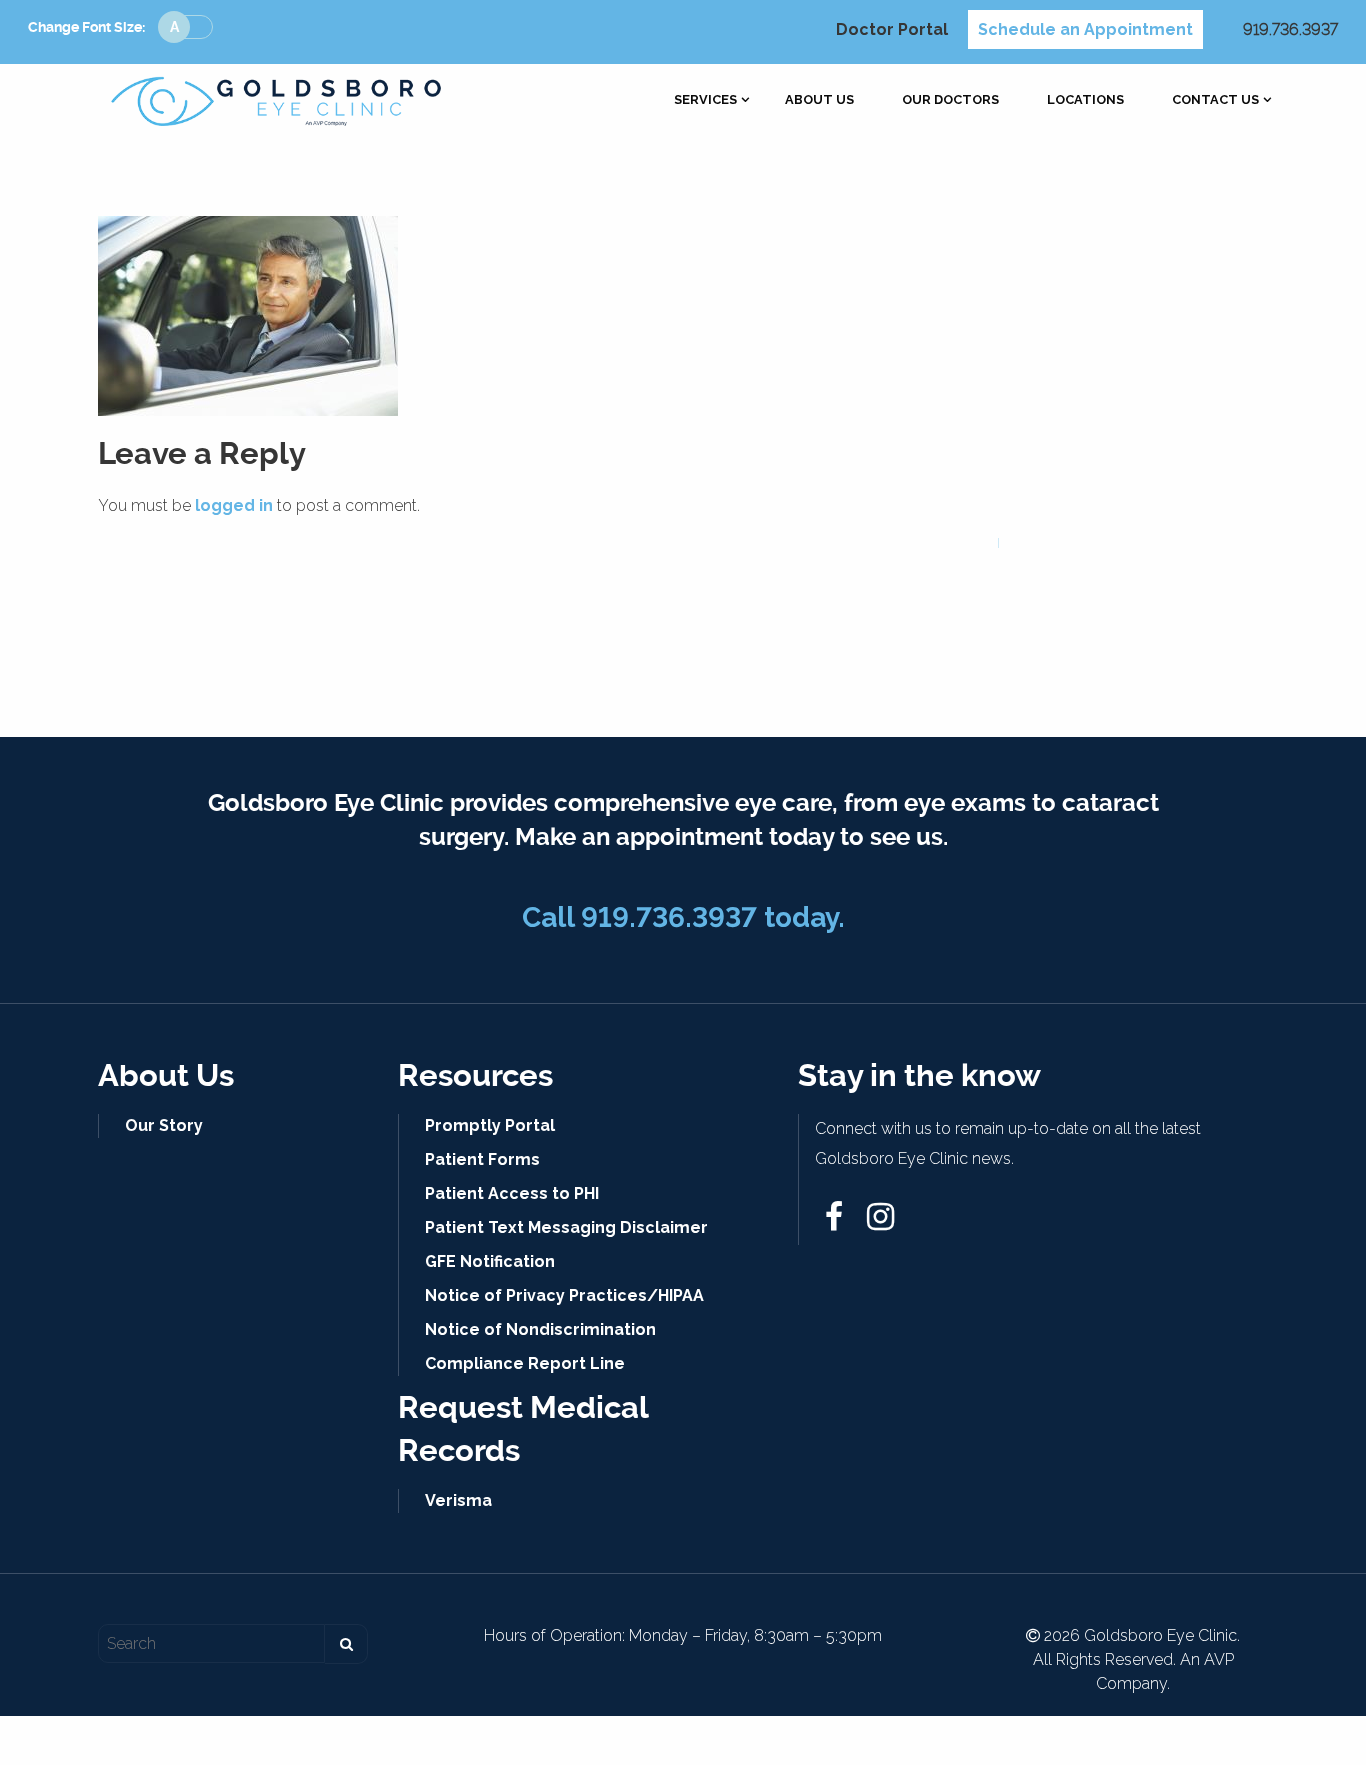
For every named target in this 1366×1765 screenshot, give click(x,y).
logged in (234, 505)
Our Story (164, 1125)
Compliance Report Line (525, 1363)
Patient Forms (482, 1159)
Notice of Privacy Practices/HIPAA (564, 1295)
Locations (1085, 100)
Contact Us (1215, 100)
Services (705, 100)
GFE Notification (490, 1261)
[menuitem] (705, 100)
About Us (819, 100)
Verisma (458, 1500)
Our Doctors (950, 100)
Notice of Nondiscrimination (540, 1329)
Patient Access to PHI (512, 1193)
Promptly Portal (490, 1125)
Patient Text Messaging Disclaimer (566, 1227)
